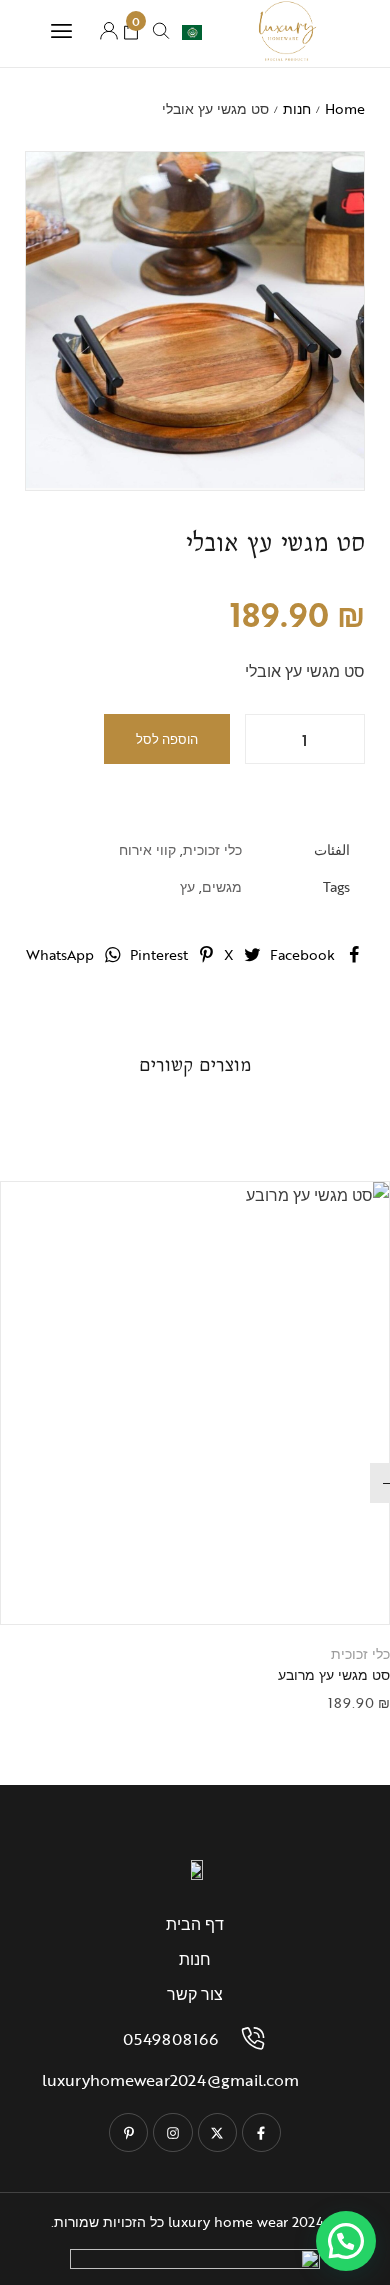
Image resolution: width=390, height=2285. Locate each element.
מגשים (222, 886)
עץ (187, 886)
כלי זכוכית (212, 849)
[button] (170, 1589)
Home (345, 108)
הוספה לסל (167, 739)
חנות (297, 108)
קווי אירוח (147, 849)
